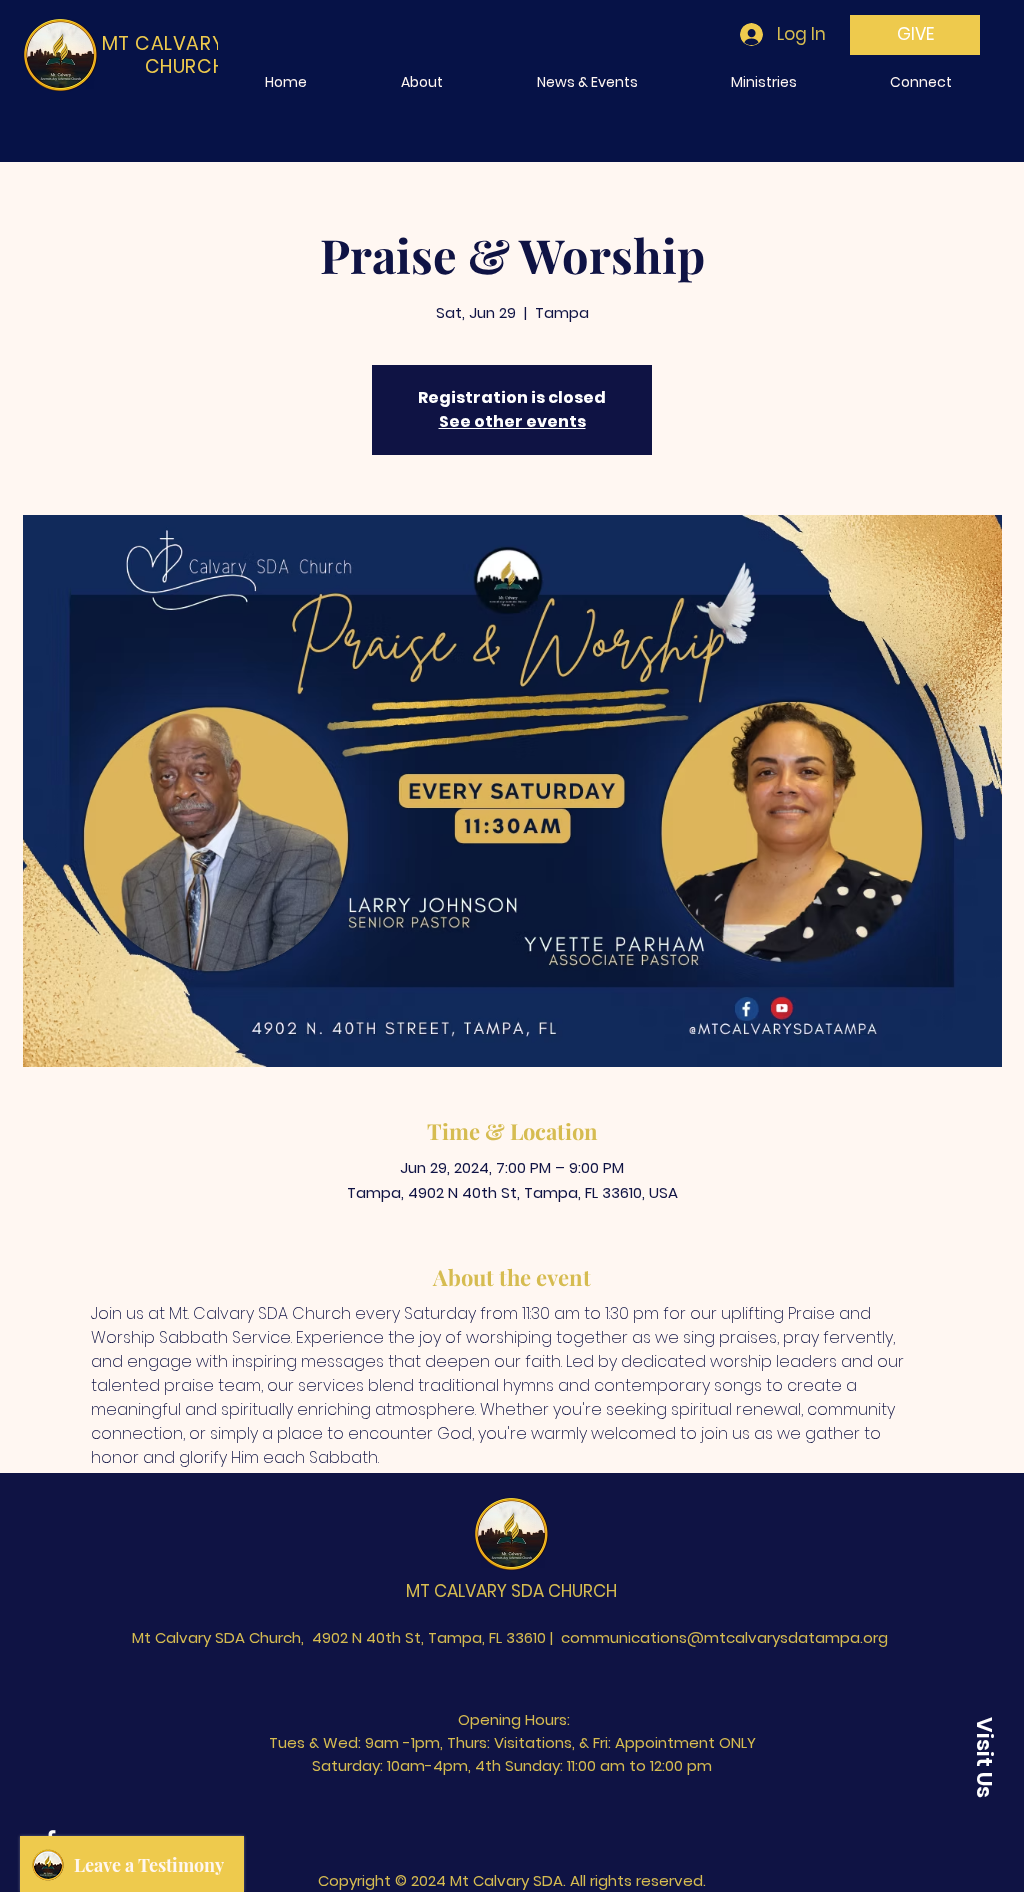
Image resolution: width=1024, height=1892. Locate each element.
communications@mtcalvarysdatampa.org (724, 1637)
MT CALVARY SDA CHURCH (511, 1591)
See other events (512, 421)
